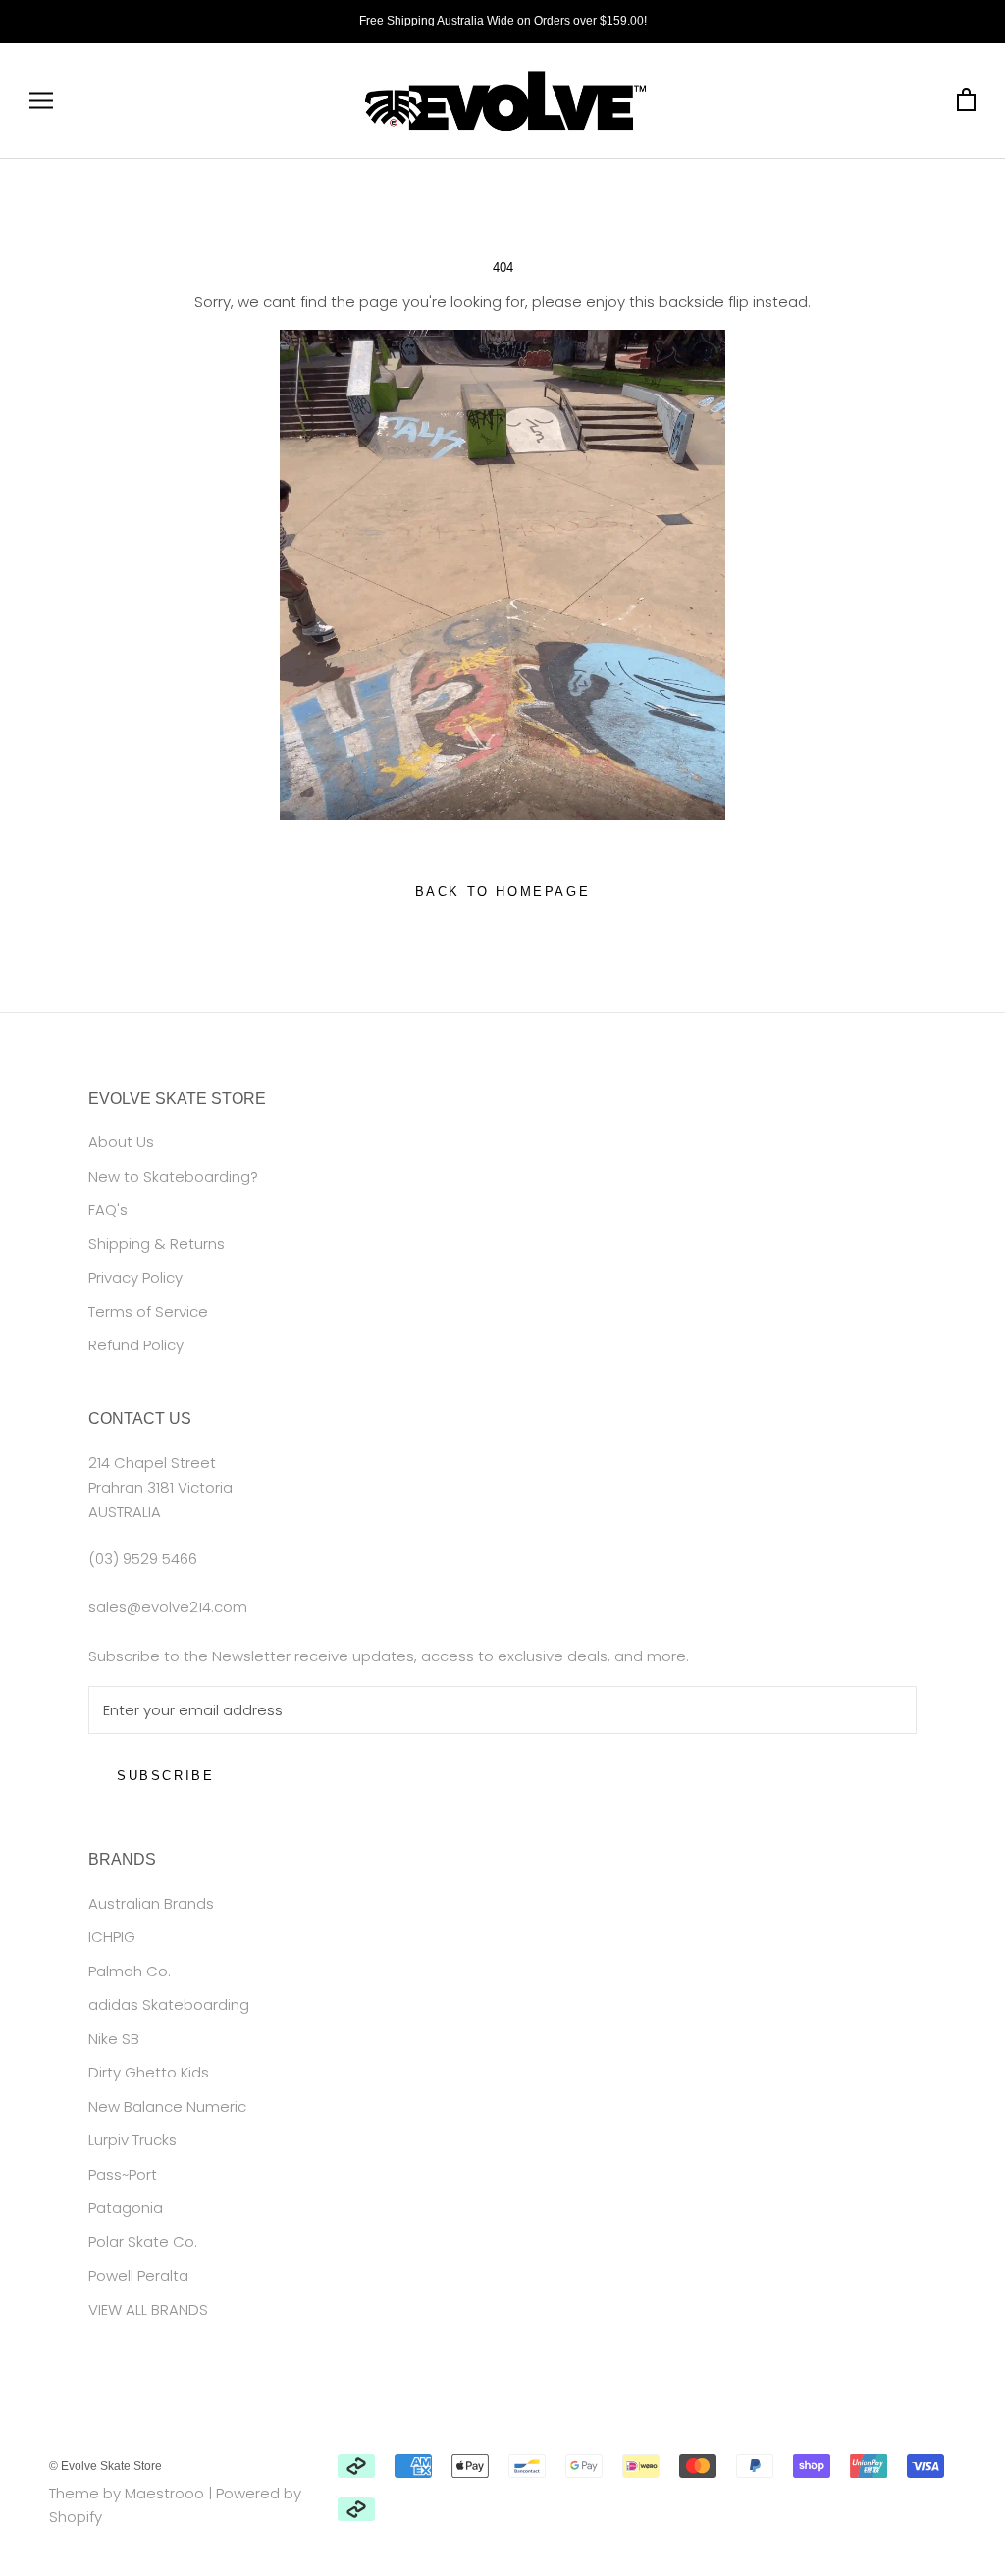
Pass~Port (123, 2174)
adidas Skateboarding (169, 2004)
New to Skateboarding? (173, 1176)
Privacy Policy (135, 1277)
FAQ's (108, 1209)
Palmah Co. (130, 1971)
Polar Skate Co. (143, 2242)
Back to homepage (503, 892)
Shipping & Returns (157, 1244)
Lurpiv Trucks (132, 2140)
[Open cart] (966, 101)
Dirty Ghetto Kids (149, 2072)
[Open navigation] (41, 101)
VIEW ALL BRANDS (148, 2310)
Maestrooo (164, 2493)
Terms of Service (148, 1312)
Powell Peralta (138, 2275)
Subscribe (165, 1776)
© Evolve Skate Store (106, 2466)
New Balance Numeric (167, 2106)
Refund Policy (136, 1345)
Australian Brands (151, 1903)
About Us (121, 1142)
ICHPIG (112, 1937)
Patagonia (126, 2208)
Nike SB (114, 2039)
